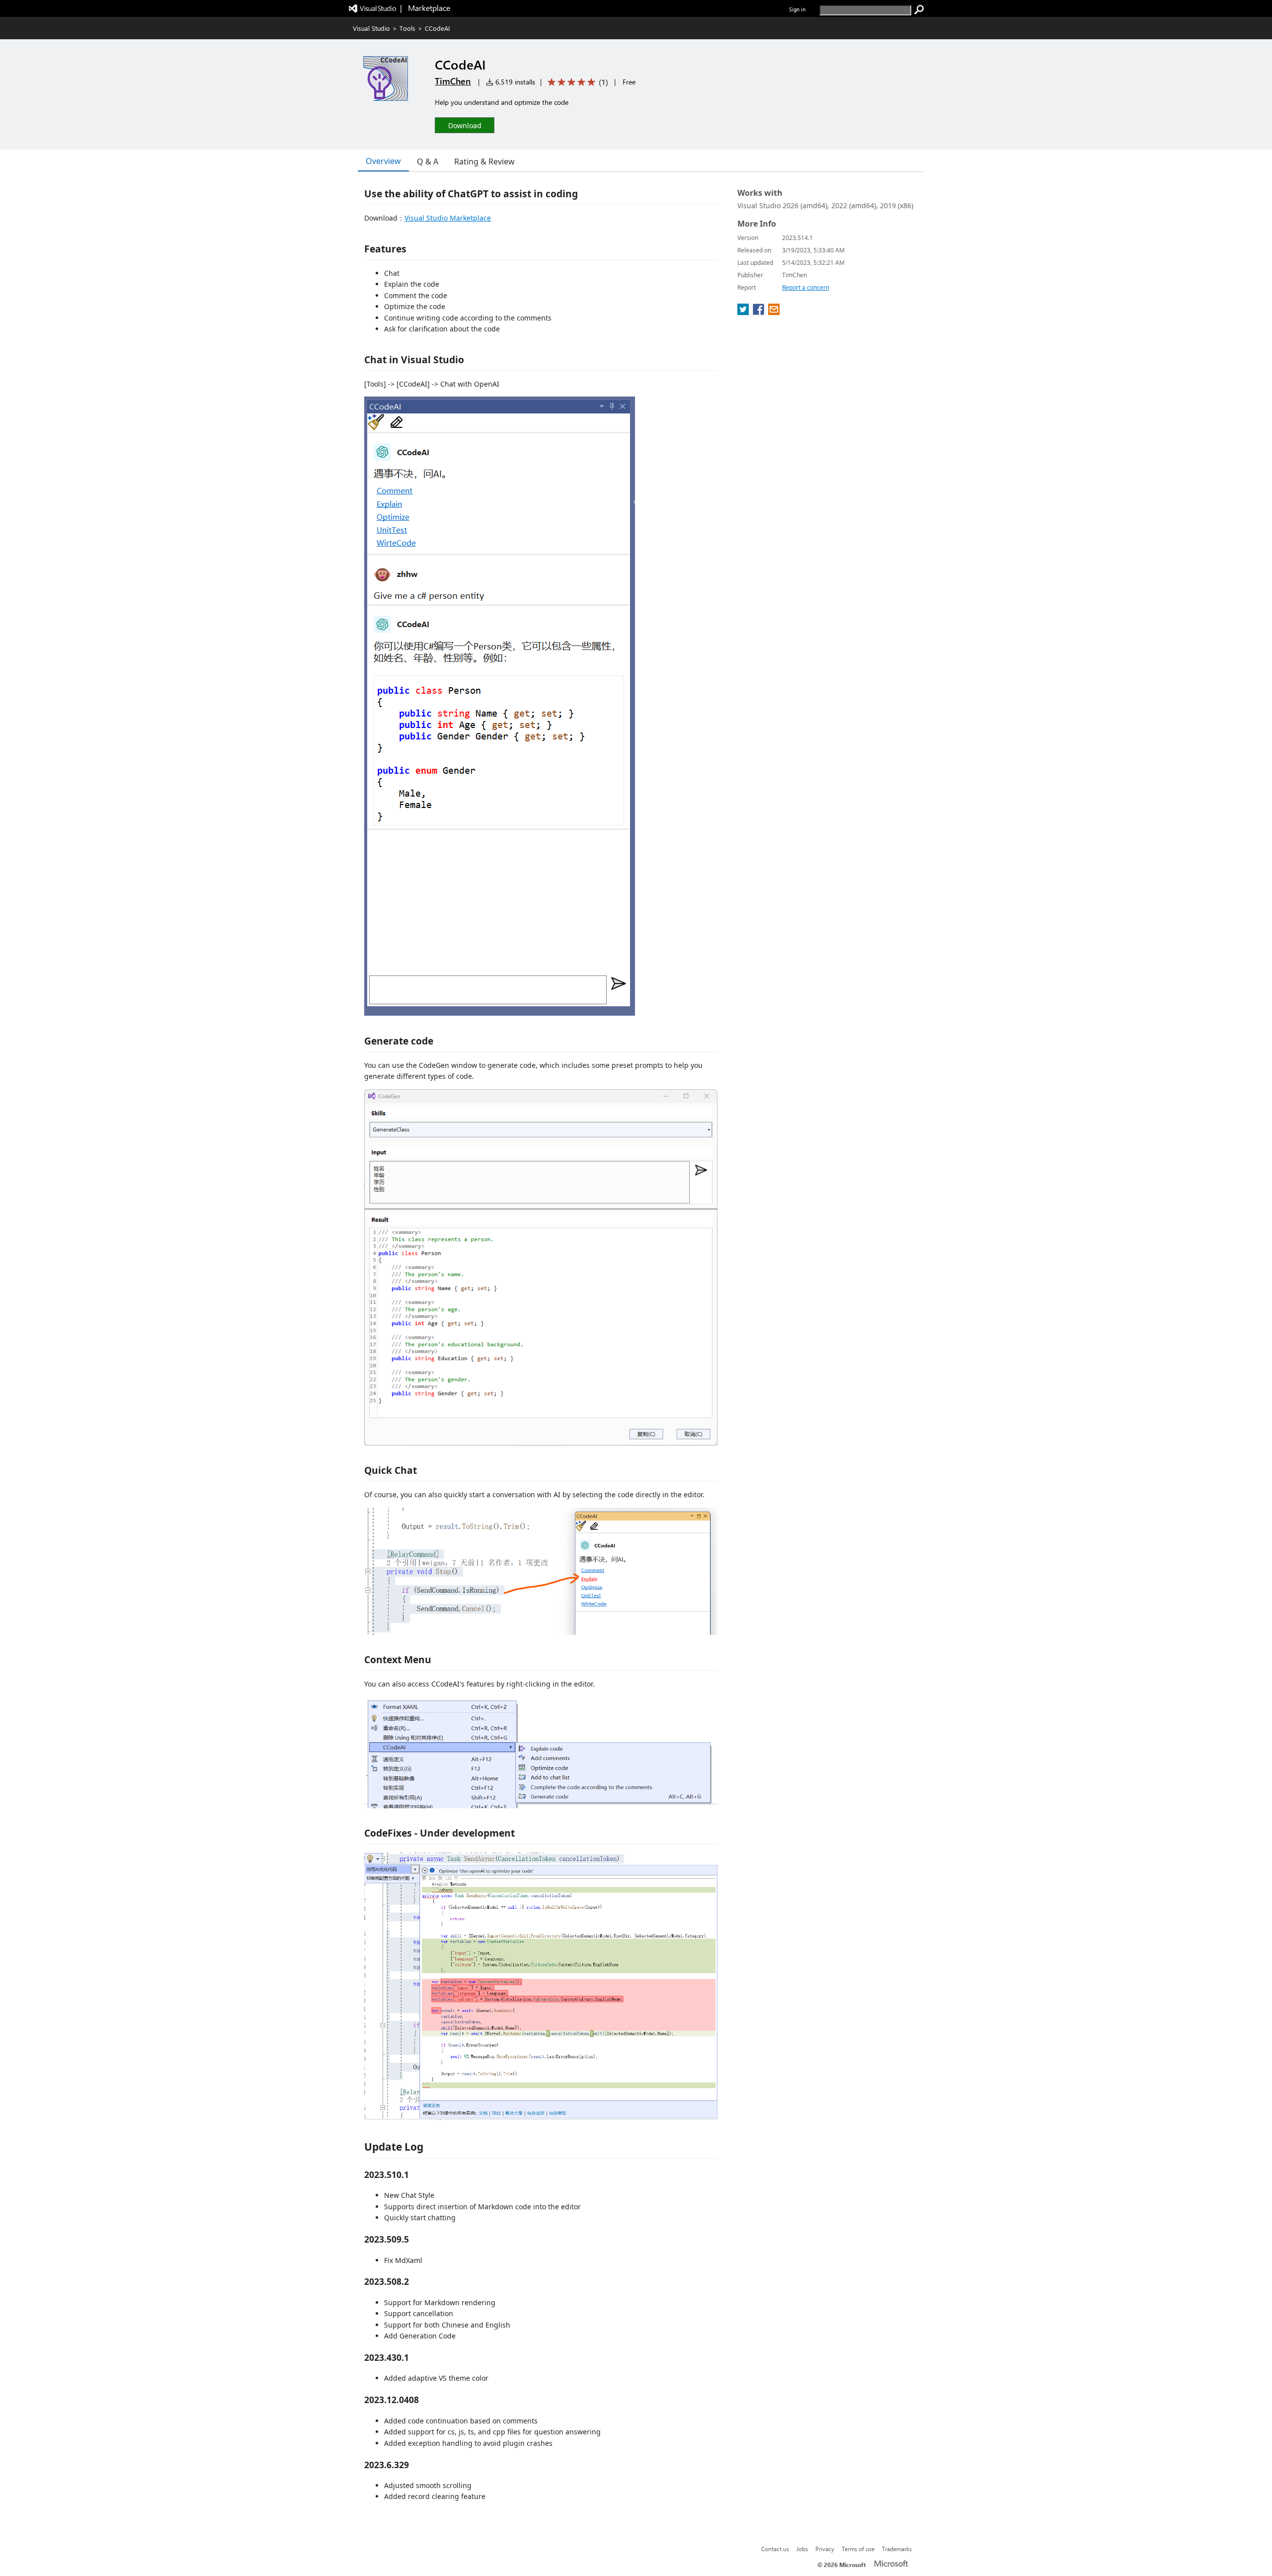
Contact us (775, 2549)
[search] (919, 10)
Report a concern (806, 287)
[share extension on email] (774, 312)
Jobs (802, 2549)
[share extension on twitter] (744, 312)
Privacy (825, 2549)
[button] (465, 125)
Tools (407, 28)
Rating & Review (484, 161)
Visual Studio (371, 28)
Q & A (428, 161)
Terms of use (858, 2549)
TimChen (453, 81)
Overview (383, 161)
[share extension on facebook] (759, 312)
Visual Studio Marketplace (448, 218)
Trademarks (897, 2549)
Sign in (797, 9)
